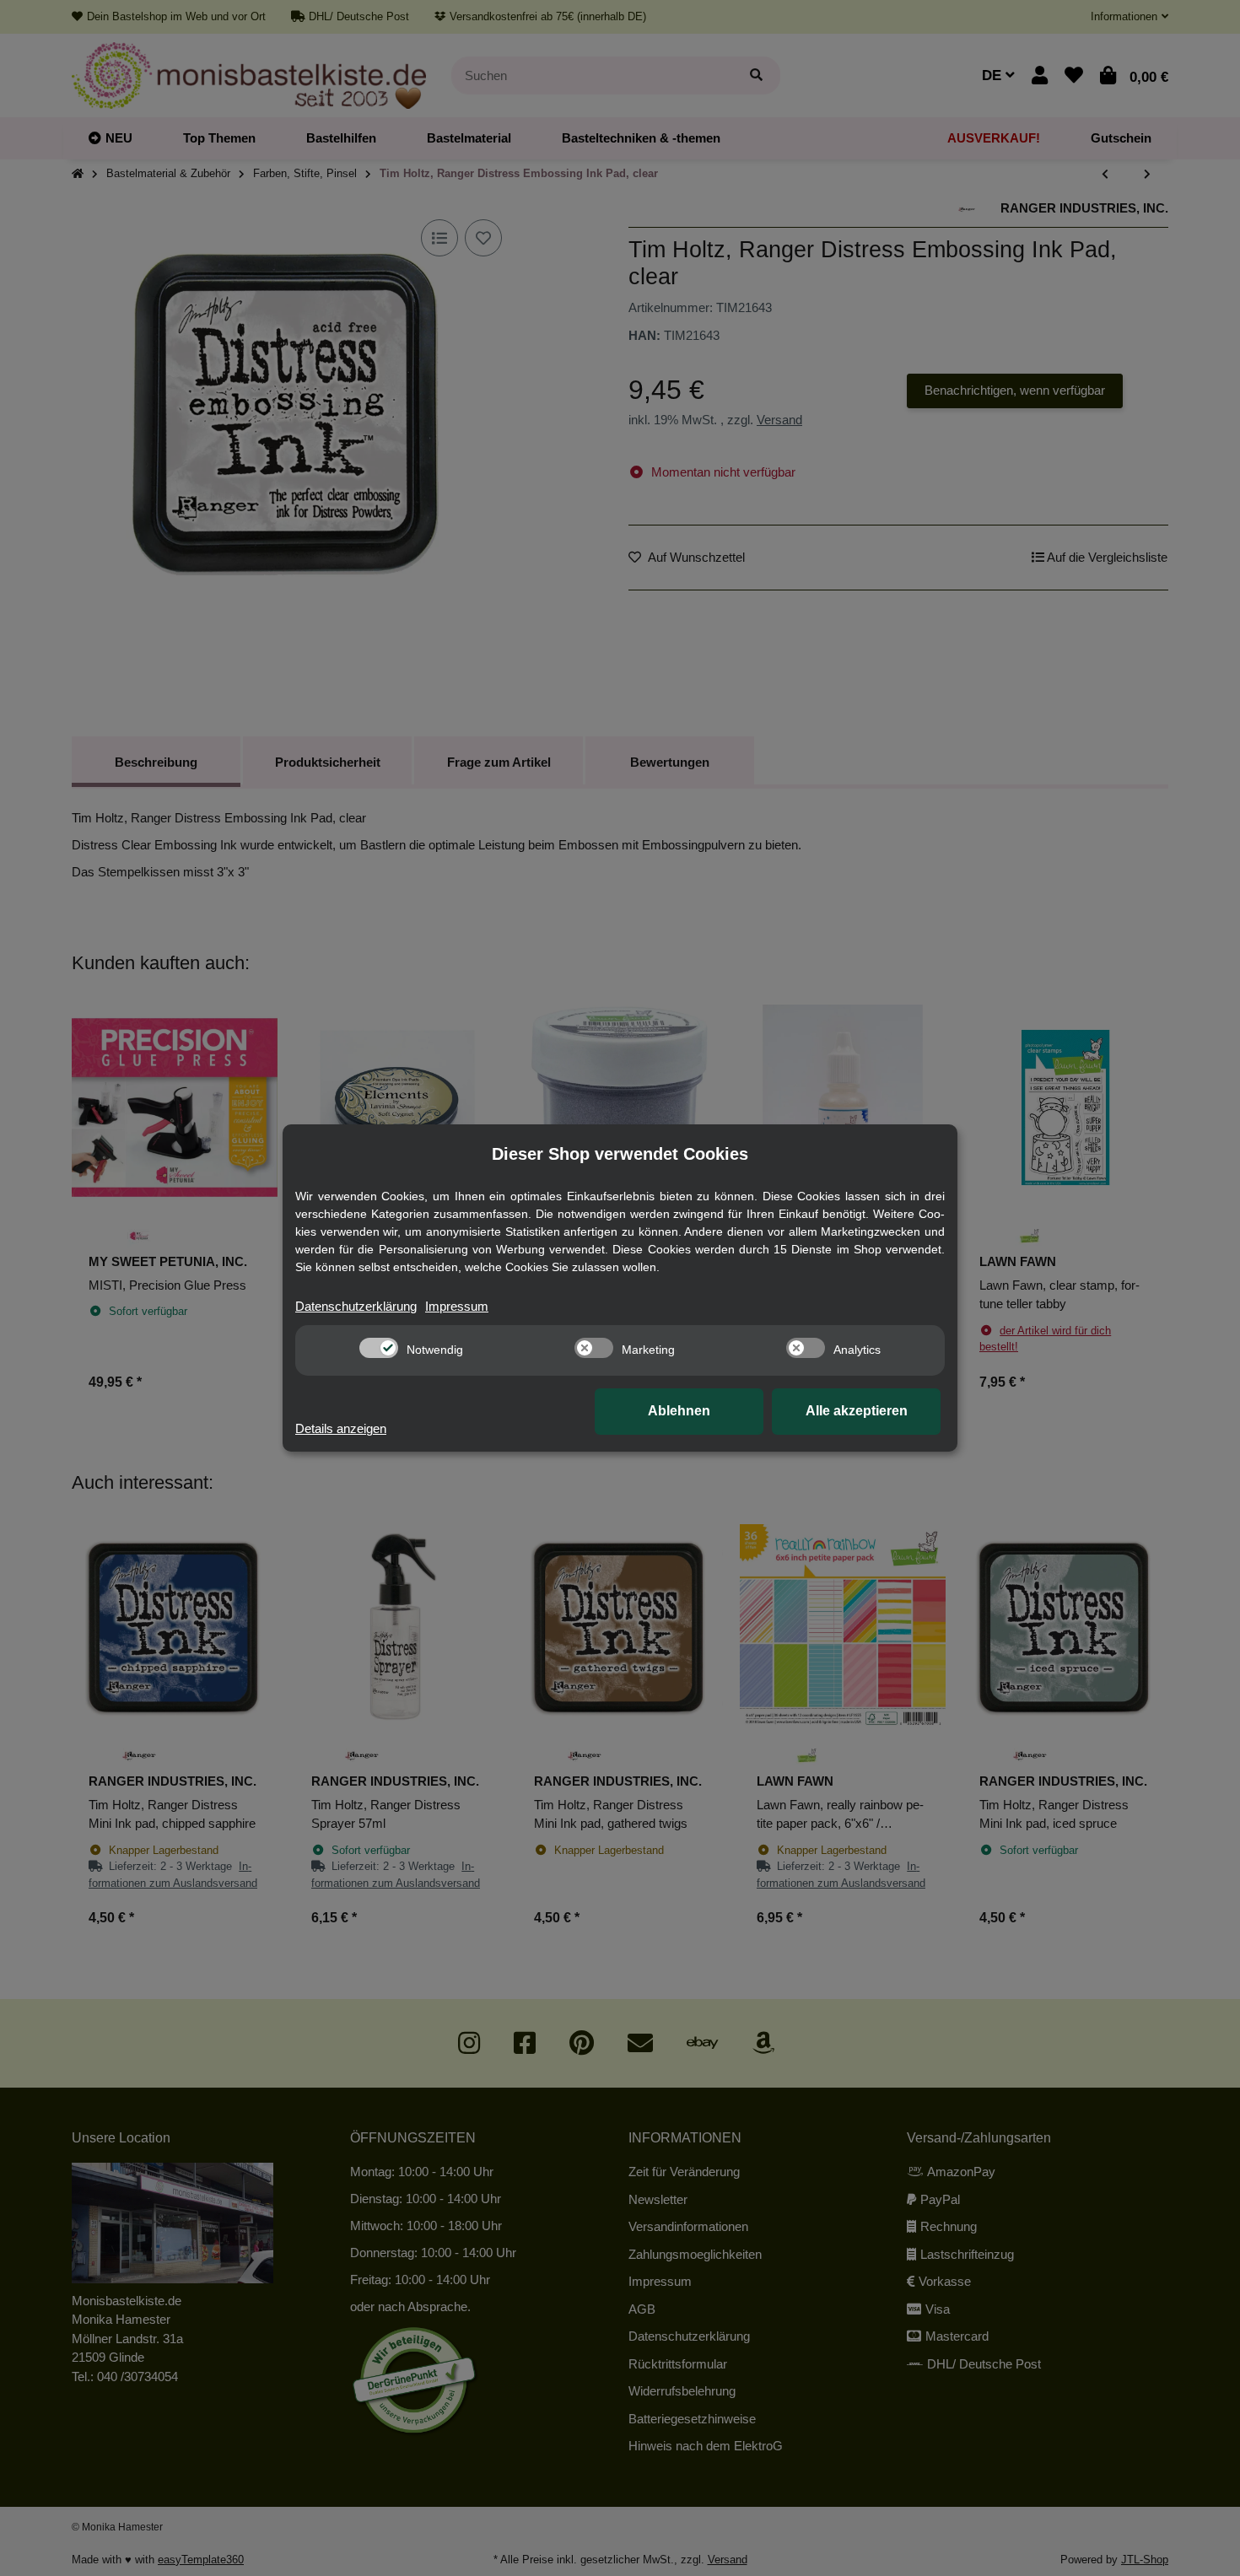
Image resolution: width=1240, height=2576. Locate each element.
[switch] (379, 1348)
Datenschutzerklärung (356, 1306)
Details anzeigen (341, 1428)
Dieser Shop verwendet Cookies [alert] (620, 1154)
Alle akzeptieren (857, 1411)
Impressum (457, 1306)
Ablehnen (679, 1411)
